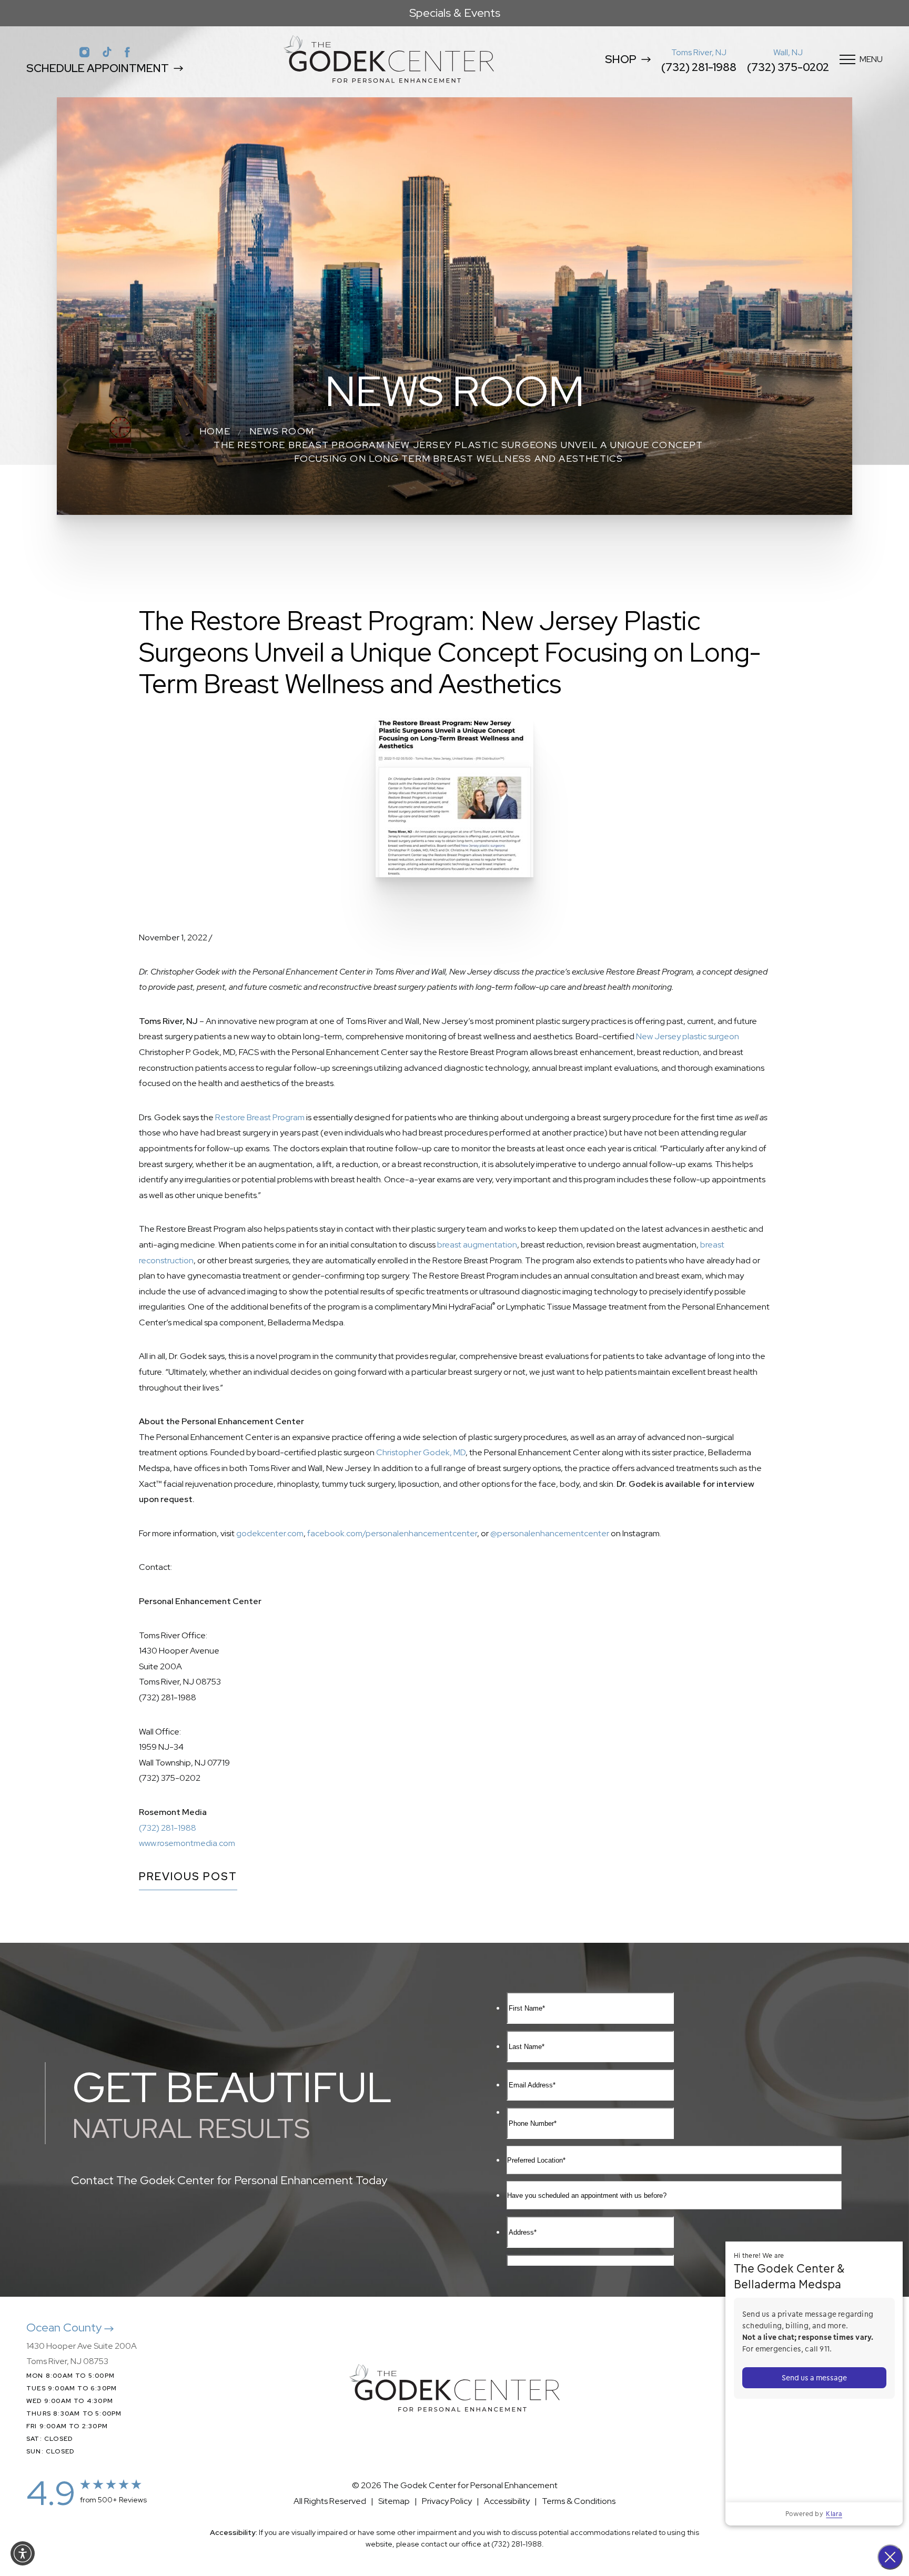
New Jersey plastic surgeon (688, 1036)
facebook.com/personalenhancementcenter (392, 1533)
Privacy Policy (447, 2501)
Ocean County (65, 2327)
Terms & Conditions (579, 2501)
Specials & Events (455, 13)
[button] (23, 2553)
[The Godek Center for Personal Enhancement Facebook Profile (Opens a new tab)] (127, 52)
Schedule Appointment (98, 68)
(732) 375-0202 (788, 67)
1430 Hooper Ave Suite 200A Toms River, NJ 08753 (82, 2354)
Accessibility (507, 2501)
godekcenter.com (270, 1533)
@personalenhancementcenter (550, 1533)
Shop (621, 59)
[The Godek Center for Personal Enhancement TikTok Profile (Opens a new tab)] (107, 52)
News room (282, 431)
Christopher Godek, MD (421, 1452)
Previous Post (188, 1877)
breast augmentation (477, 1245)
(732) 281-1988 (699, 67)
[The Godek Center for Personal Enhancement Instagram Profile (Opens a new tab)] (84, 52)
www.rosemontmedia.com (187, 1843)
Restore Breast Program (260, 1117)
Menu (871, 59)
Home (215, 431)
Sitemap (394, 2501)
